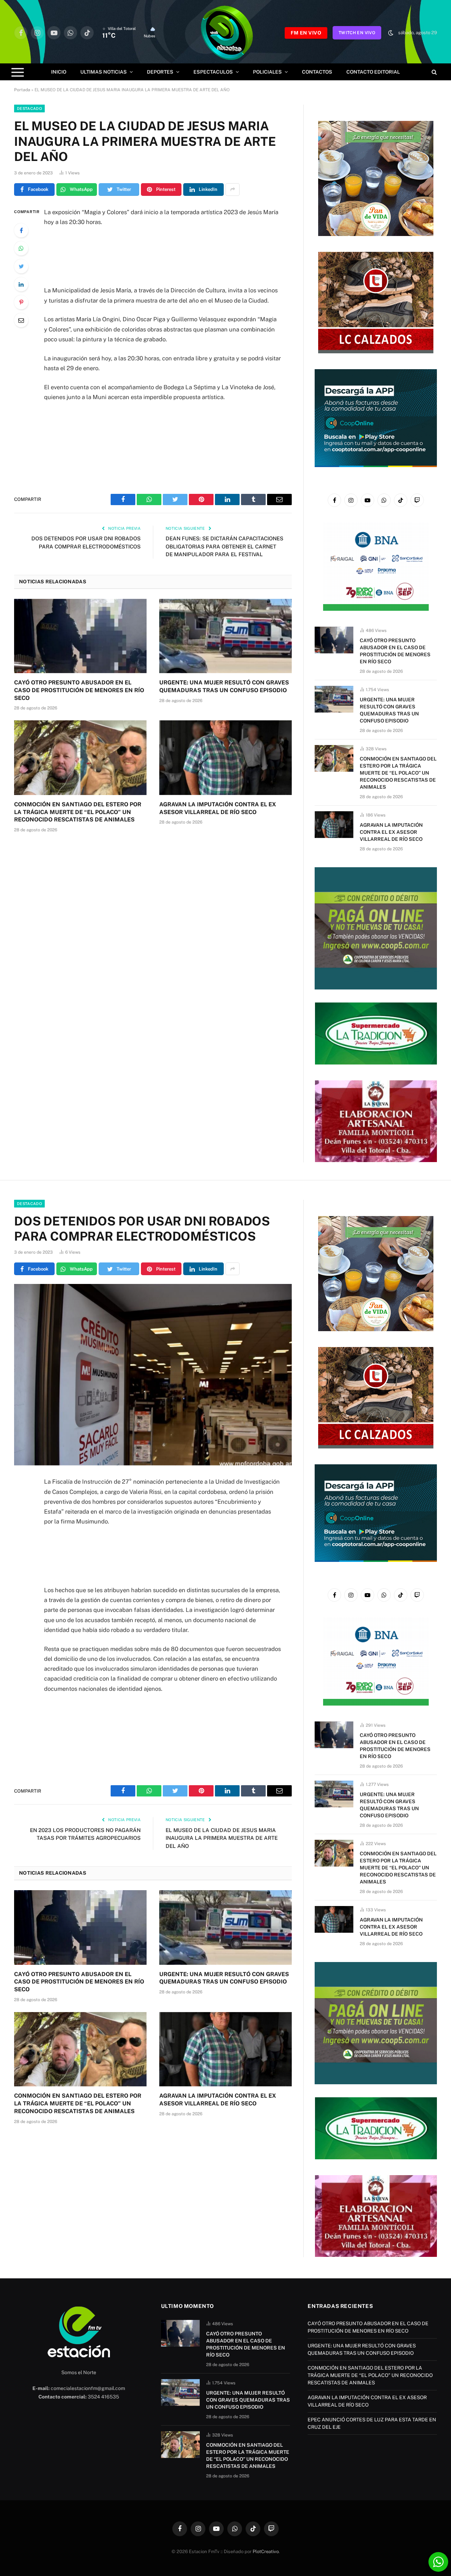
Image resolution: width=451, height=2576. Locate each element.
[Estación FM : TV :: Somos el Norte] (225, 33)
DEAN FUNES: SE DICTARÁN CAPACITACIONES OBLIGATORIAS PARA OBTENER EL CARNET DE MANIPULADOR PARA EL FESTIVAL (224, 546)
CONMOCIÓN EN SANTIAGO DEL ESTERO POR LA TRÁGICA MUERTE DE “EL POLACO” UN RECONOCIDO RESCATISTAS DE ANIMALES (78, 812)
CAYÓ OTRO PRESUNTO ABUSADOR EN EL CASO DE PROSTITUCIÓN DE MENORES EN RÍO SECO (79, 690)
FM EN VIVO (306, 33)
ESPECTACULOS (213, 72)
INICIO (59, 72)
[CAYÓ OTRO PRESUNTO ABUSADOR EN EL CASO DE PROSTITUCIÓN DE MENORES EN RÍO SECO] (80, 636)
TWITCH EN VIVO (357, 33)
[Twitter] (21, 266)
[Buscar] (434, 72)
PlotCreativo (266, 2552)
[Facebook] (21, 230)
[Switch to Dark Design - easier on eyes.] (391, 33)
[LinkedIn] (21, 284)
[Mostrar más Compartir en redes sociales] (233, 190)
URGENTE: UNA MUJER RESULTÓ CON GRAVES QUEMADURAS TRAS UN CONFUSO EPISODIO (224, 686)
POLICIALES (267, 72)
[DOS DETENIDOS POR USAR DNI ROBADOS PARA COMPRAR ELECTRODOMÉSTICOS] (153, 1375)
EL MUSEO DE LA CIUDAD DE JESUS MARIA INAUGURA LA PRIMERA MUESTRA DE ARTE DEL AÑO (222, 1838)
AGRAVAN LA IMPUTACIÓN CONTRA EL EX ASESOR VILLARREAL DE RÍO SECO (218, 808)
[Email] (21, 320)
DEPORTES (160, 72)
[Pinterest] (21, 302)
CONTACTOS (317, 72)
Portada (22, 90)
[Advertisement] (162, 256)
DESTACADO (29, 108)
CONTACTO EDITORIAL (373, 72)
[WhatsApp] (21, 248)
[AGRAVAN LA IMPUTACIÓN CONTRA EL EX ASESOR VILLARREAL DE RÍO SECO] (225, 758)
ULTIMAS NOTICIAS (104, 72)
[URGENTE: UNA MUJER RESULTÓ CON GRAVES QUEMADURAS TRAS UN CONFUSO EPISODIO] (225, 636)
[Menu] (18, 72)
